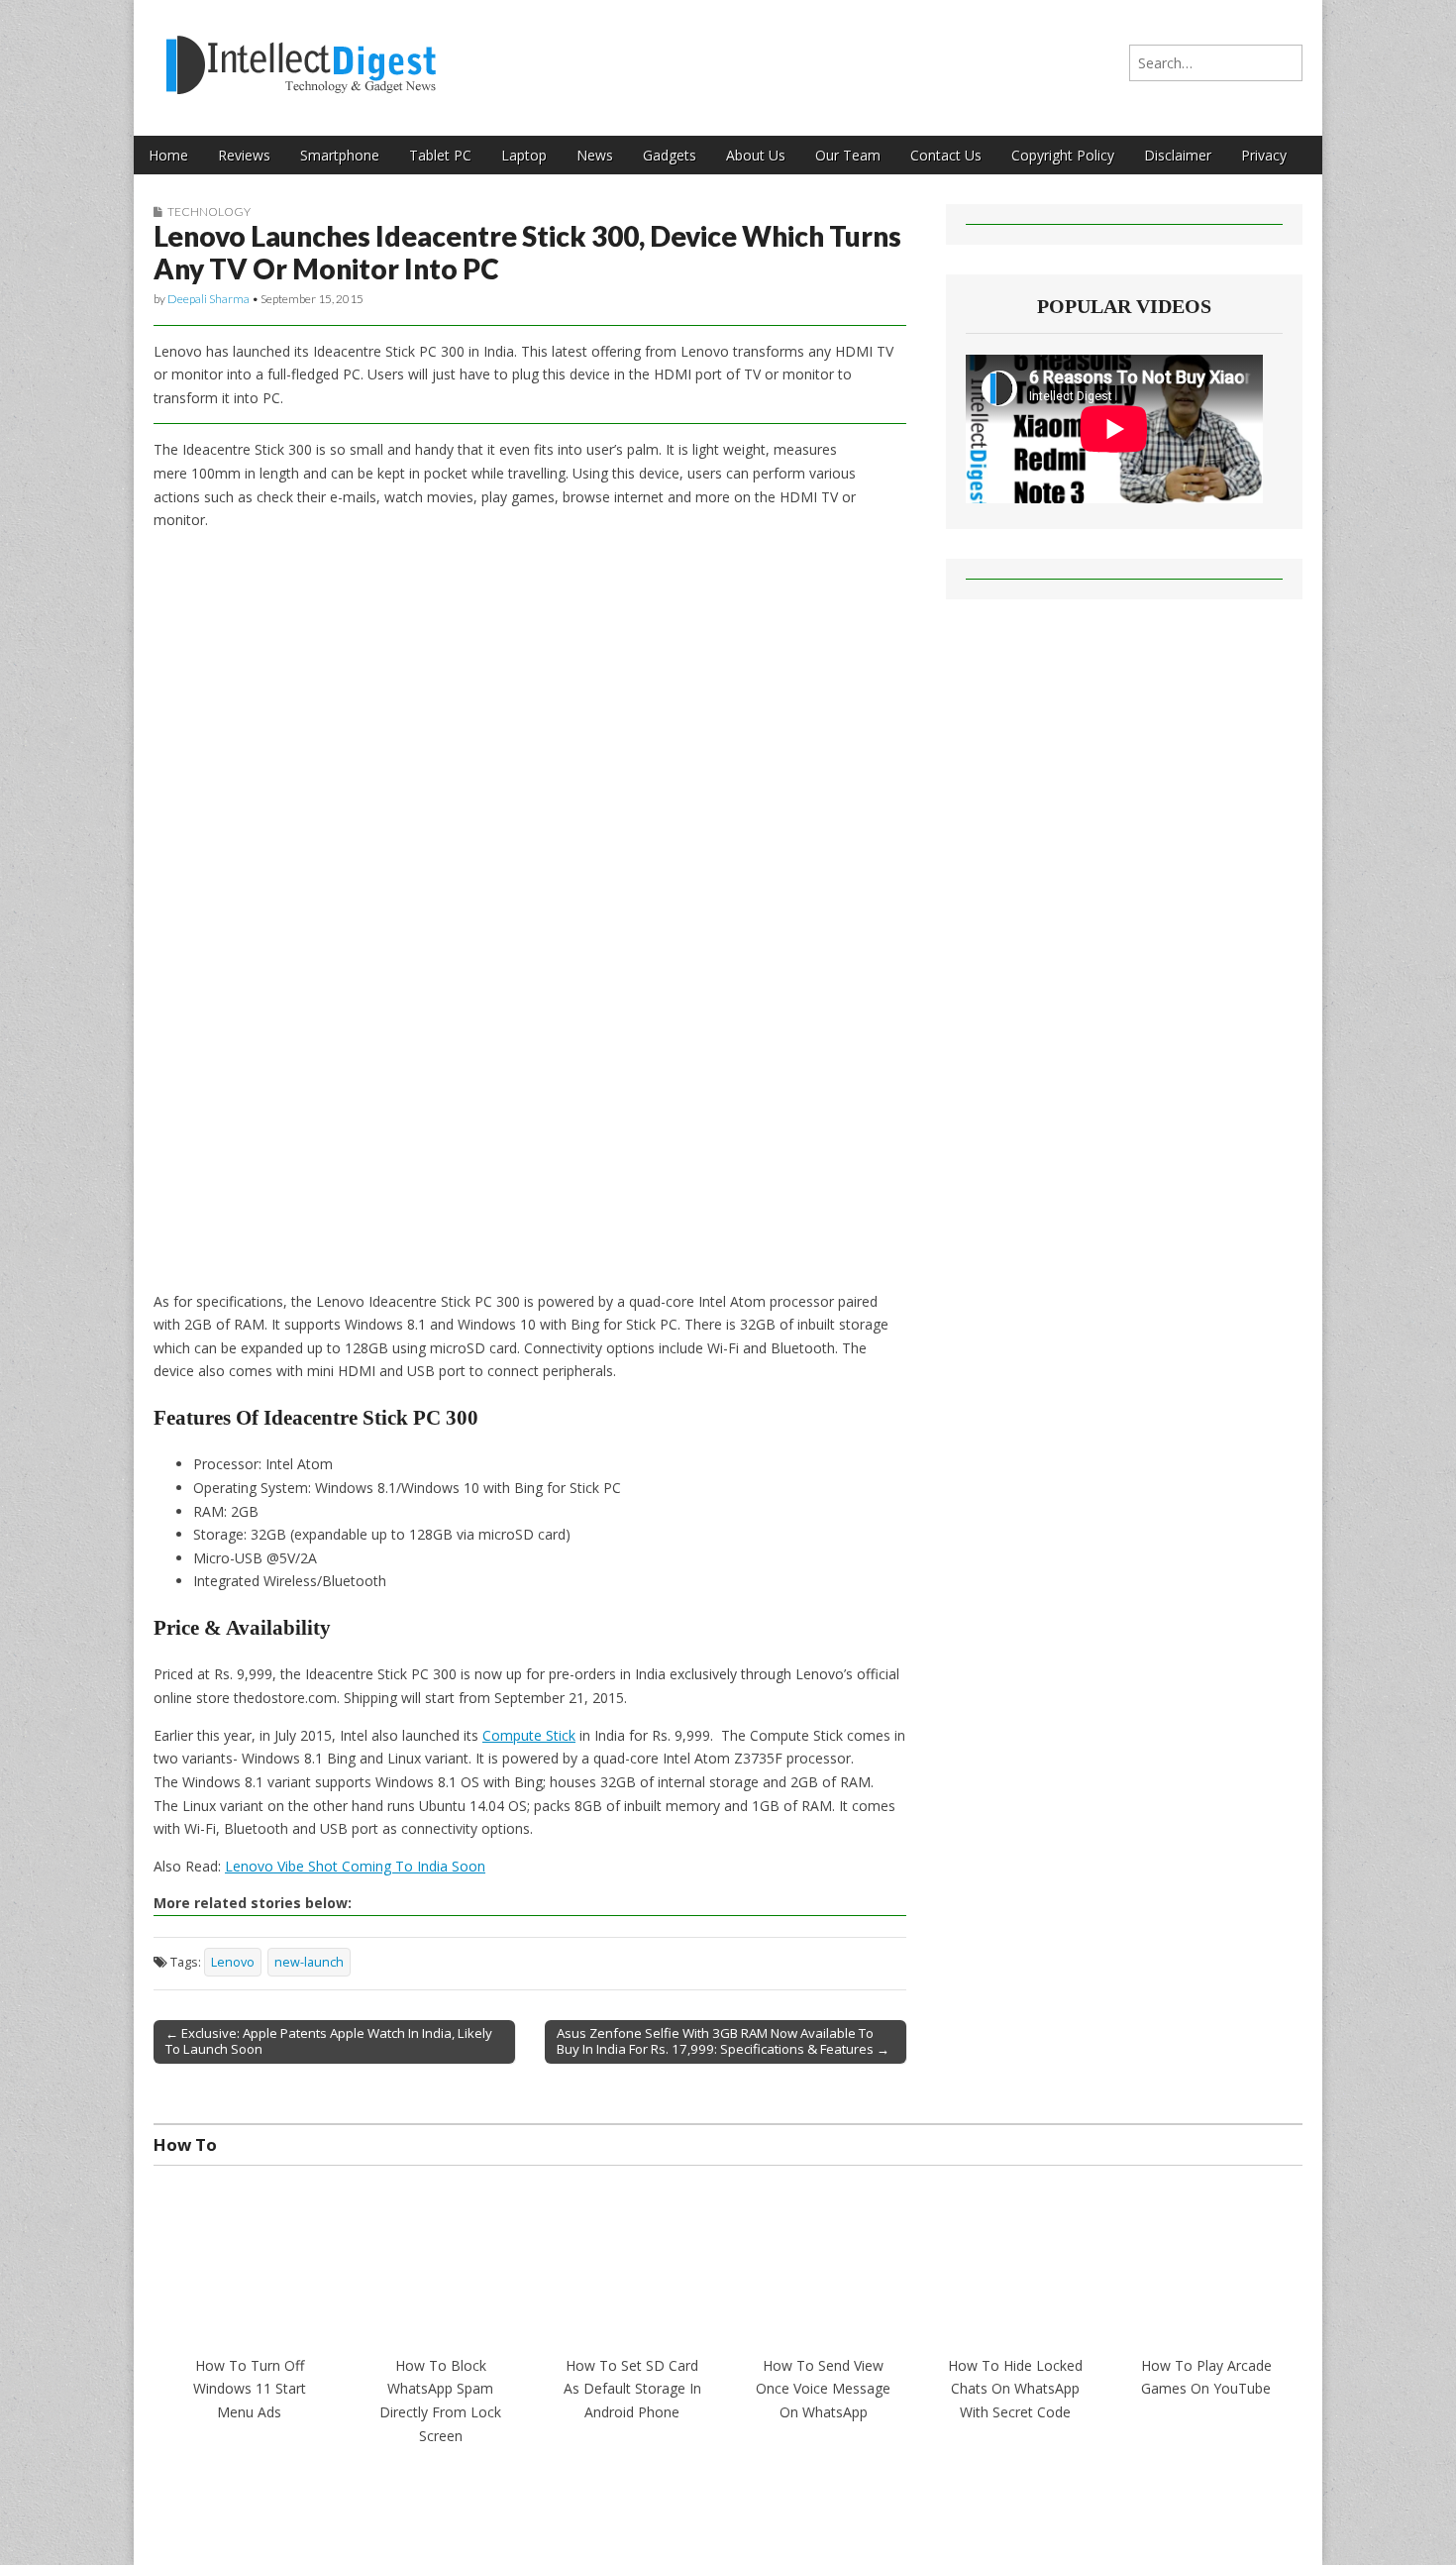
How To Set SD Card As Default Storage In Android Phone (632, 2389)
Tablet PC (440, 155)
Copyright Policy (1063, 155)
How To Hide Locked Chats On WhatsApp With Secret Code (1015, 2389)
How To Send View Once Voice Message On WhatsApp (823, 2389)
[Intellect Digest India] (301, 53)
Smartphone (340, 155)
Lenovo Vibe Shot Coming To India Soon (355, 1866)
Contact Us (946, 155)
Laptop (524, 155)
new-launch (309, 1962)
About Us (756, 155)
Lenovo (233, 1962)
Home (168, 155)
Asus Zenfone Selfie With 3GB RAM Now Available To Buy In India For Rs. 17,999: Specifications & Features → (723, 2041)
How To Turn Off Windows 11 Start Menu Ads (250, 2389)
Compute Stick (529, 1735)
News (595, 155)
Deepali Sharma (208, 299)
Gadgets (670, 155)
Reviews (244, 155)
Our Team (848, 155)
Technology (209, 212)
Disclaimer (1178, 155)
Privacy (1264, 155)
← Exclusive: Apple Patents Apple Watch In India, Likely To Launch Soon (329, 2041)
